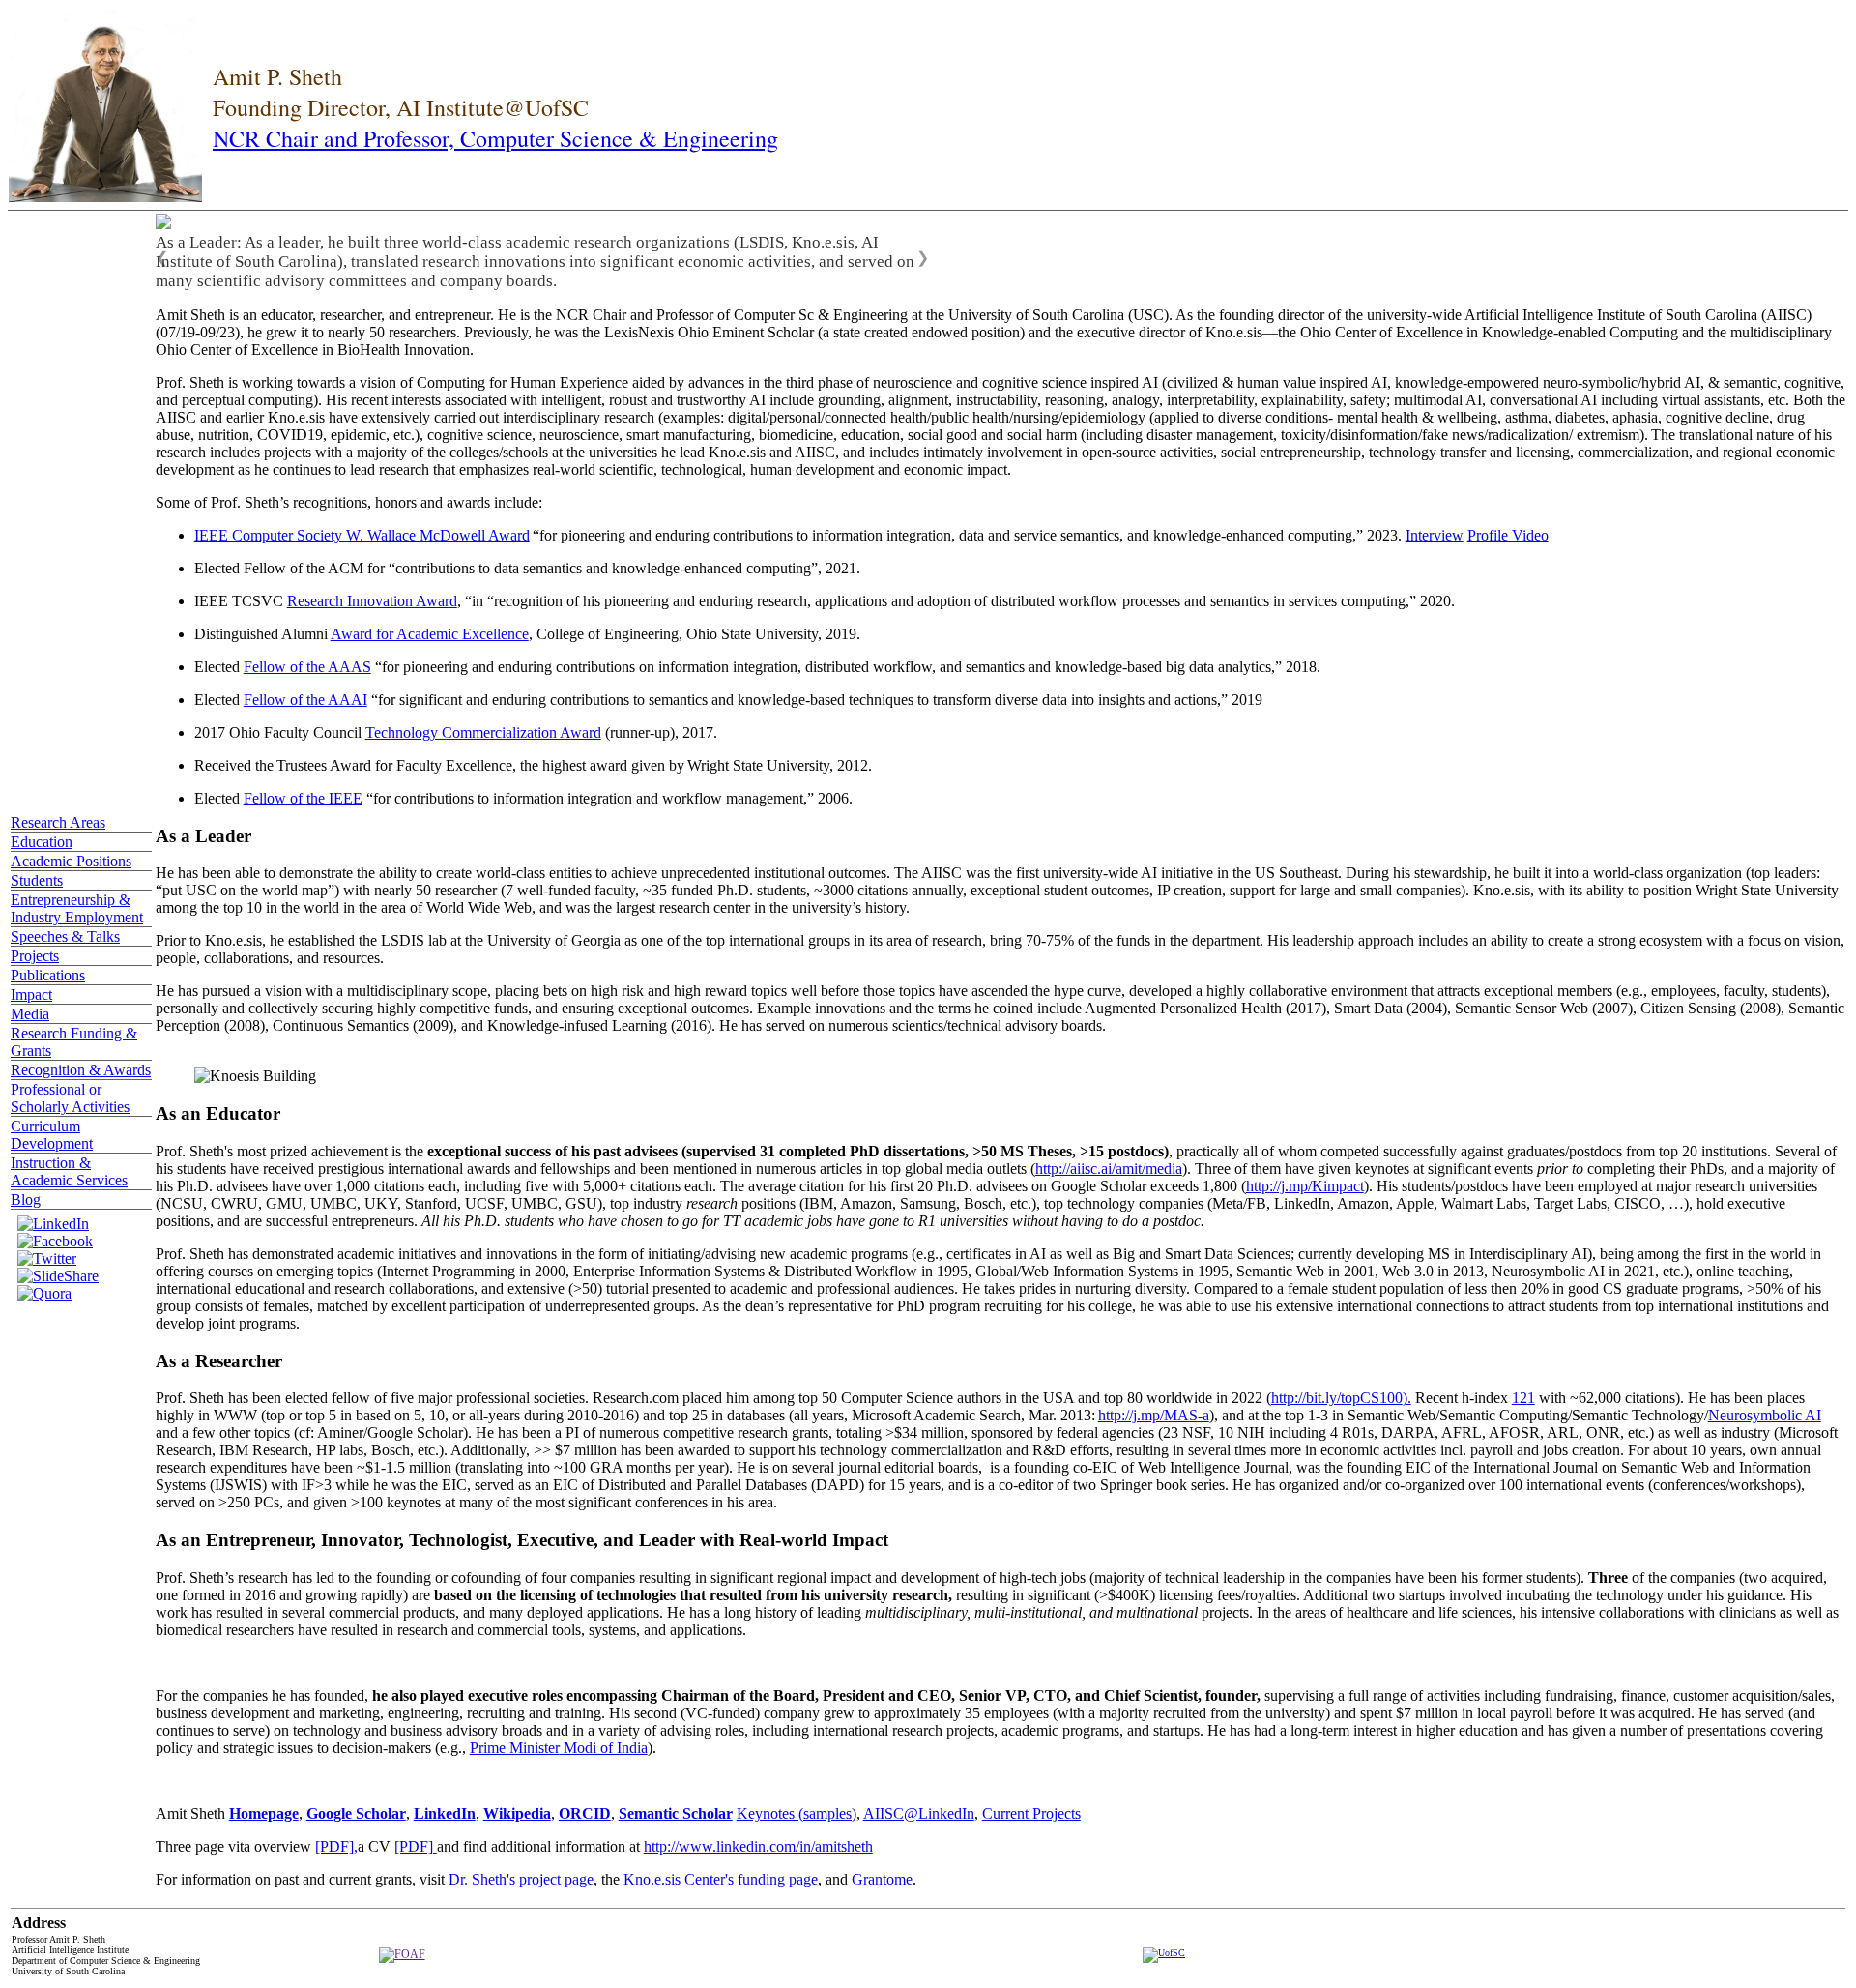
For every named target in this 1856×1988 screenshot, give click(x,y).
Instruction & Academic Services (69, 1171)
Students (37, 880)
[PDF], (336, 1846)
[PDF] (416, 1846)
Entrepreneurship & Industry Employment (77, 908)
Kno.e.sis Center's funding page (721, 1879)
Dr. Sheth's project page (521, 1879)
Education (42, 842)
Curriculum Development (52, 1135)
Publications (48, 975)
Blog (26, 1199)
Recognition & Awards (81, 1070)
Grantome (882, 1879)
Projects (35, 956)
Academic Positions (71, 861)
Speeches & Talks (65, 936)
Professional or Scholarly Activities (70, 1098)
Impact (31, 994)
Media (30, 1014)
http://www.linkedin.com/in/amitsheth (758, 1846)
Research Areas (58, 822)
